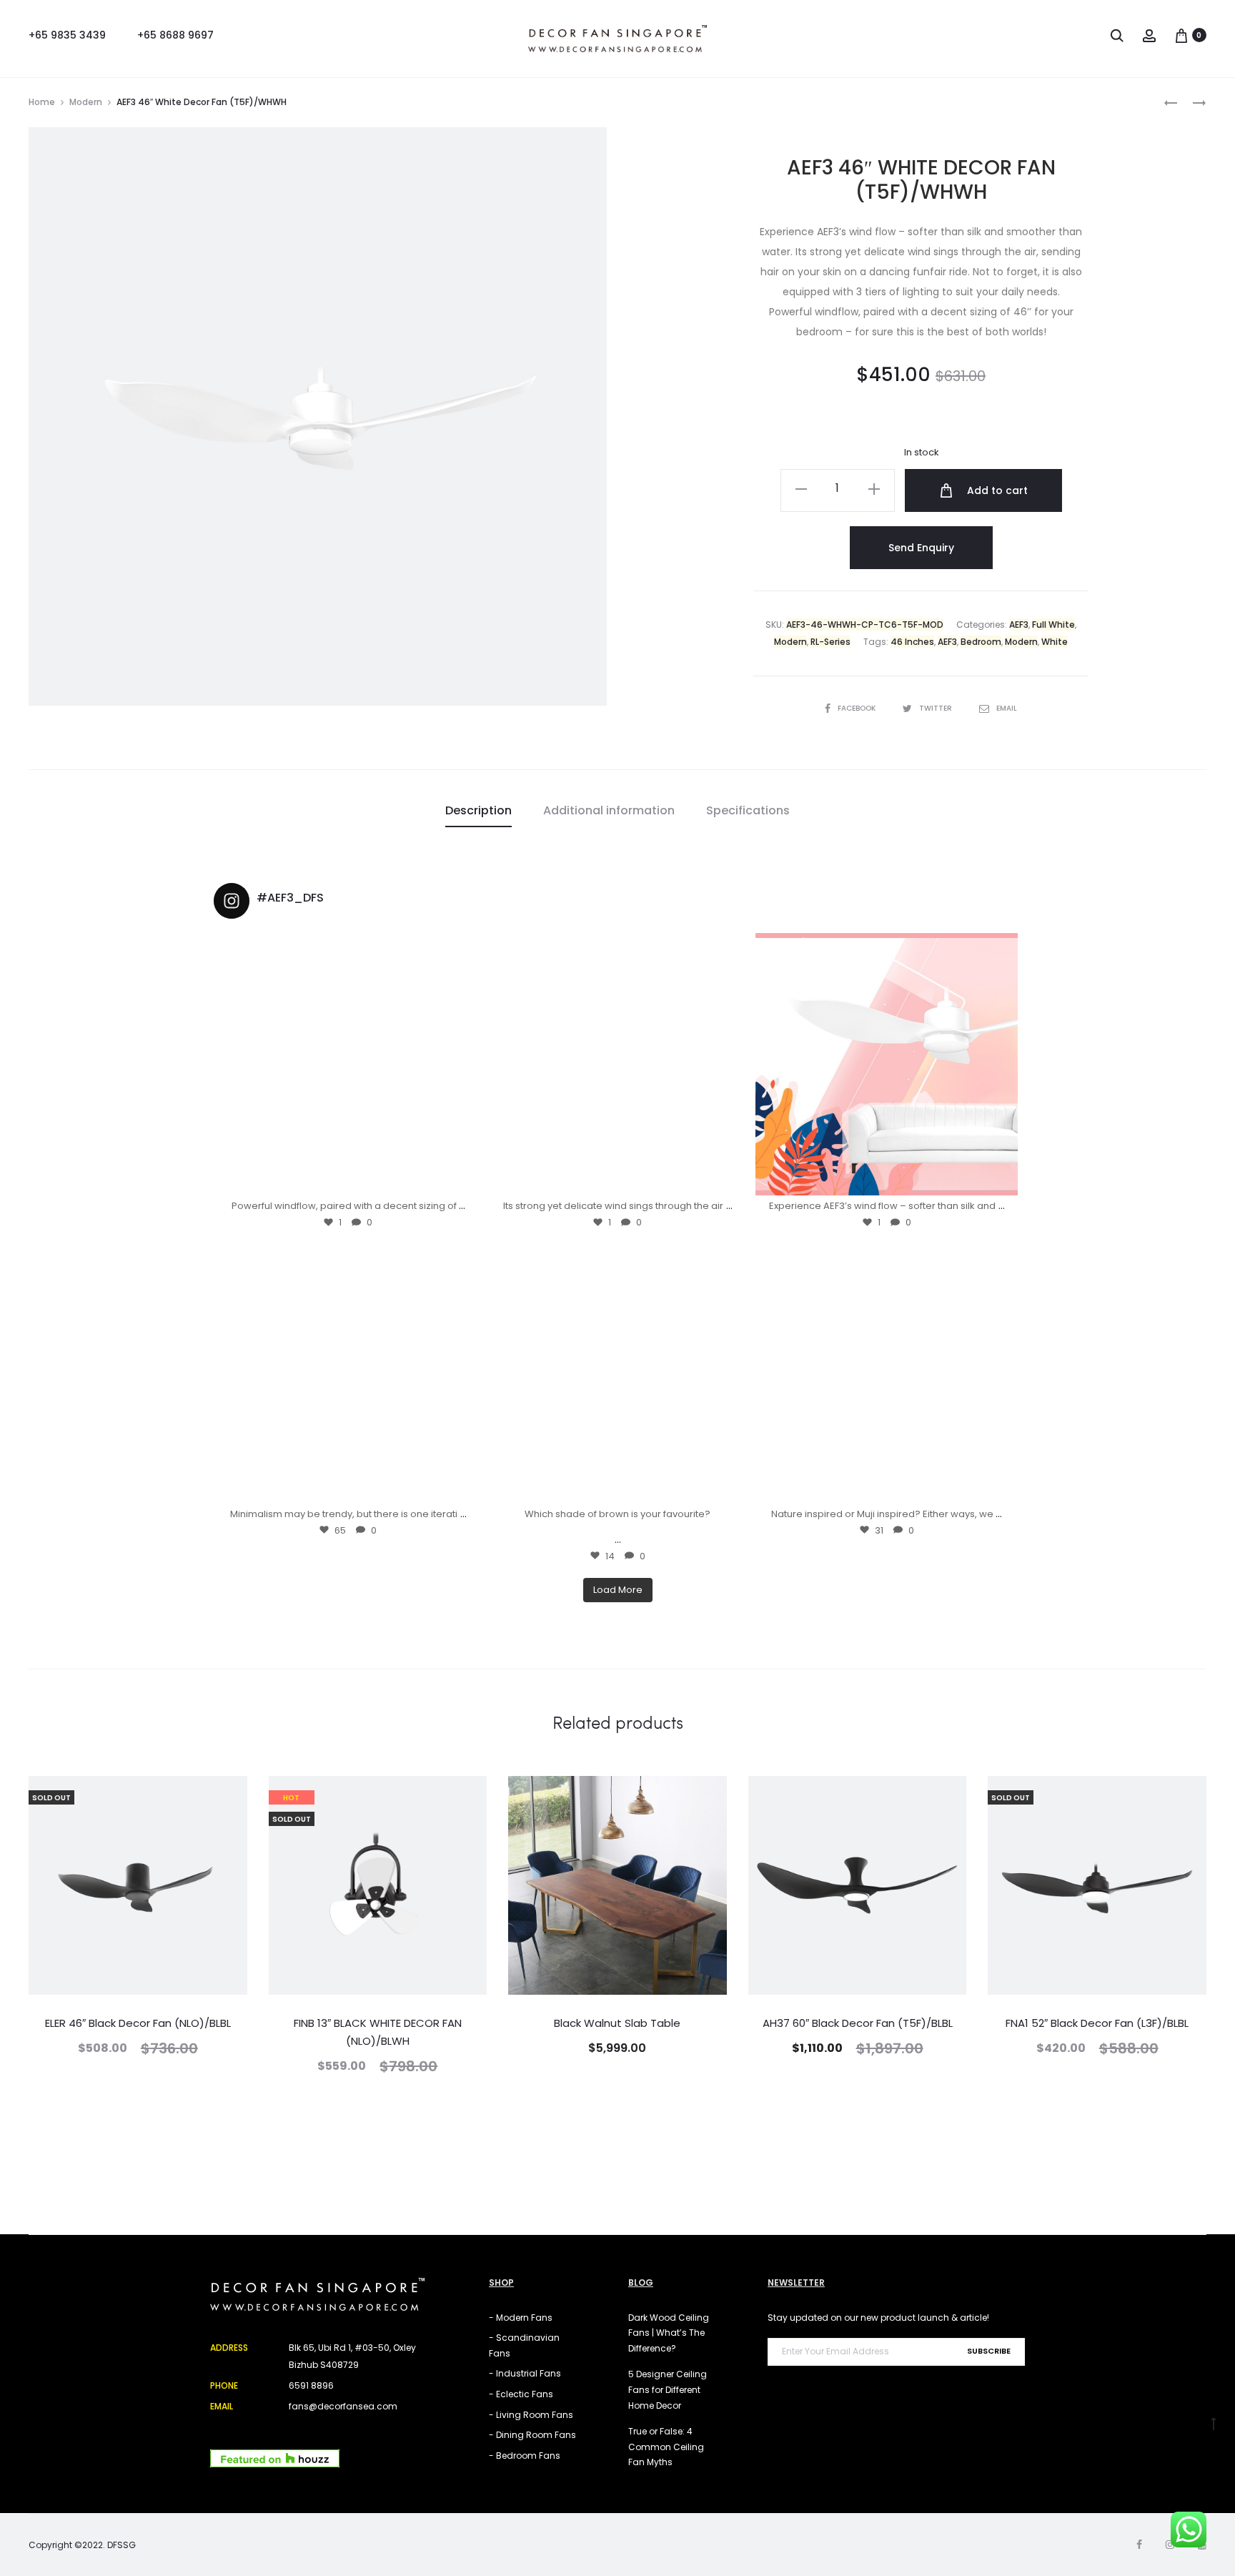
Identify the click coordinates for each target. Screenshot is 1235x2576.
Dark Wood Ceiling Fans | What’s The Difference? (669, 2333)
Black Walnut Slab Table (617, 2023)
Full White (1053, 625)
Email (1007, 708)
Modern (86, 102)
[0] (1181, 35)
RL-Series (830, 642)
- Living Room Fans (531, 2415)
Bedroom (981, 642)
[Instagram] (462, 1178)
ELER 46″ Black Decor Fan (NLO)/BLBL (138, 2023)
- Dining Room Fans (532, 2435)
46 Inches (912, 642)
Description (478, 810)
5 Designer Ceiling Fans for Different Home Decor (668, 2389)
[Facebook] (1139, 2545)
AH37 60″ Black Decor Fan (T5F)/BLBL (858, 2023)
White (1055, 642)
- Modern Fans (521, 2318)
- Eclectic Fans (521, 2394)
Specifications (748, 810)
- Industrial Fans (525, 2373)
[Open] (348, 1064)
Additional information (609, 810)
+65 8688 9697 (175, 35)
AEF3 (1019, 625)
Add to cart (996, 490)
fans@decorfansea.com (343, 2406)
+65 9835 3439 (67, 35)
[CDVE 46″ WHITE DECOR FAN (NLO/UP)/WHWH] (1192, 102)
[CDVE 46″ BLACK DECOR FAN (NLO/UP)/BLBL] (1171, 102)
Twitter (937, 708)
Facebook (858, 708)
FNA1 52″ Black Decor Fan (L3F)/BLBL (1097, 2023)
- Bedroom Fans (525, 2456)
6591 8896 (311, 2385)
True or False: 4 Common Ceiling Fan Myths (666, 2447)
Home (42, 102)
